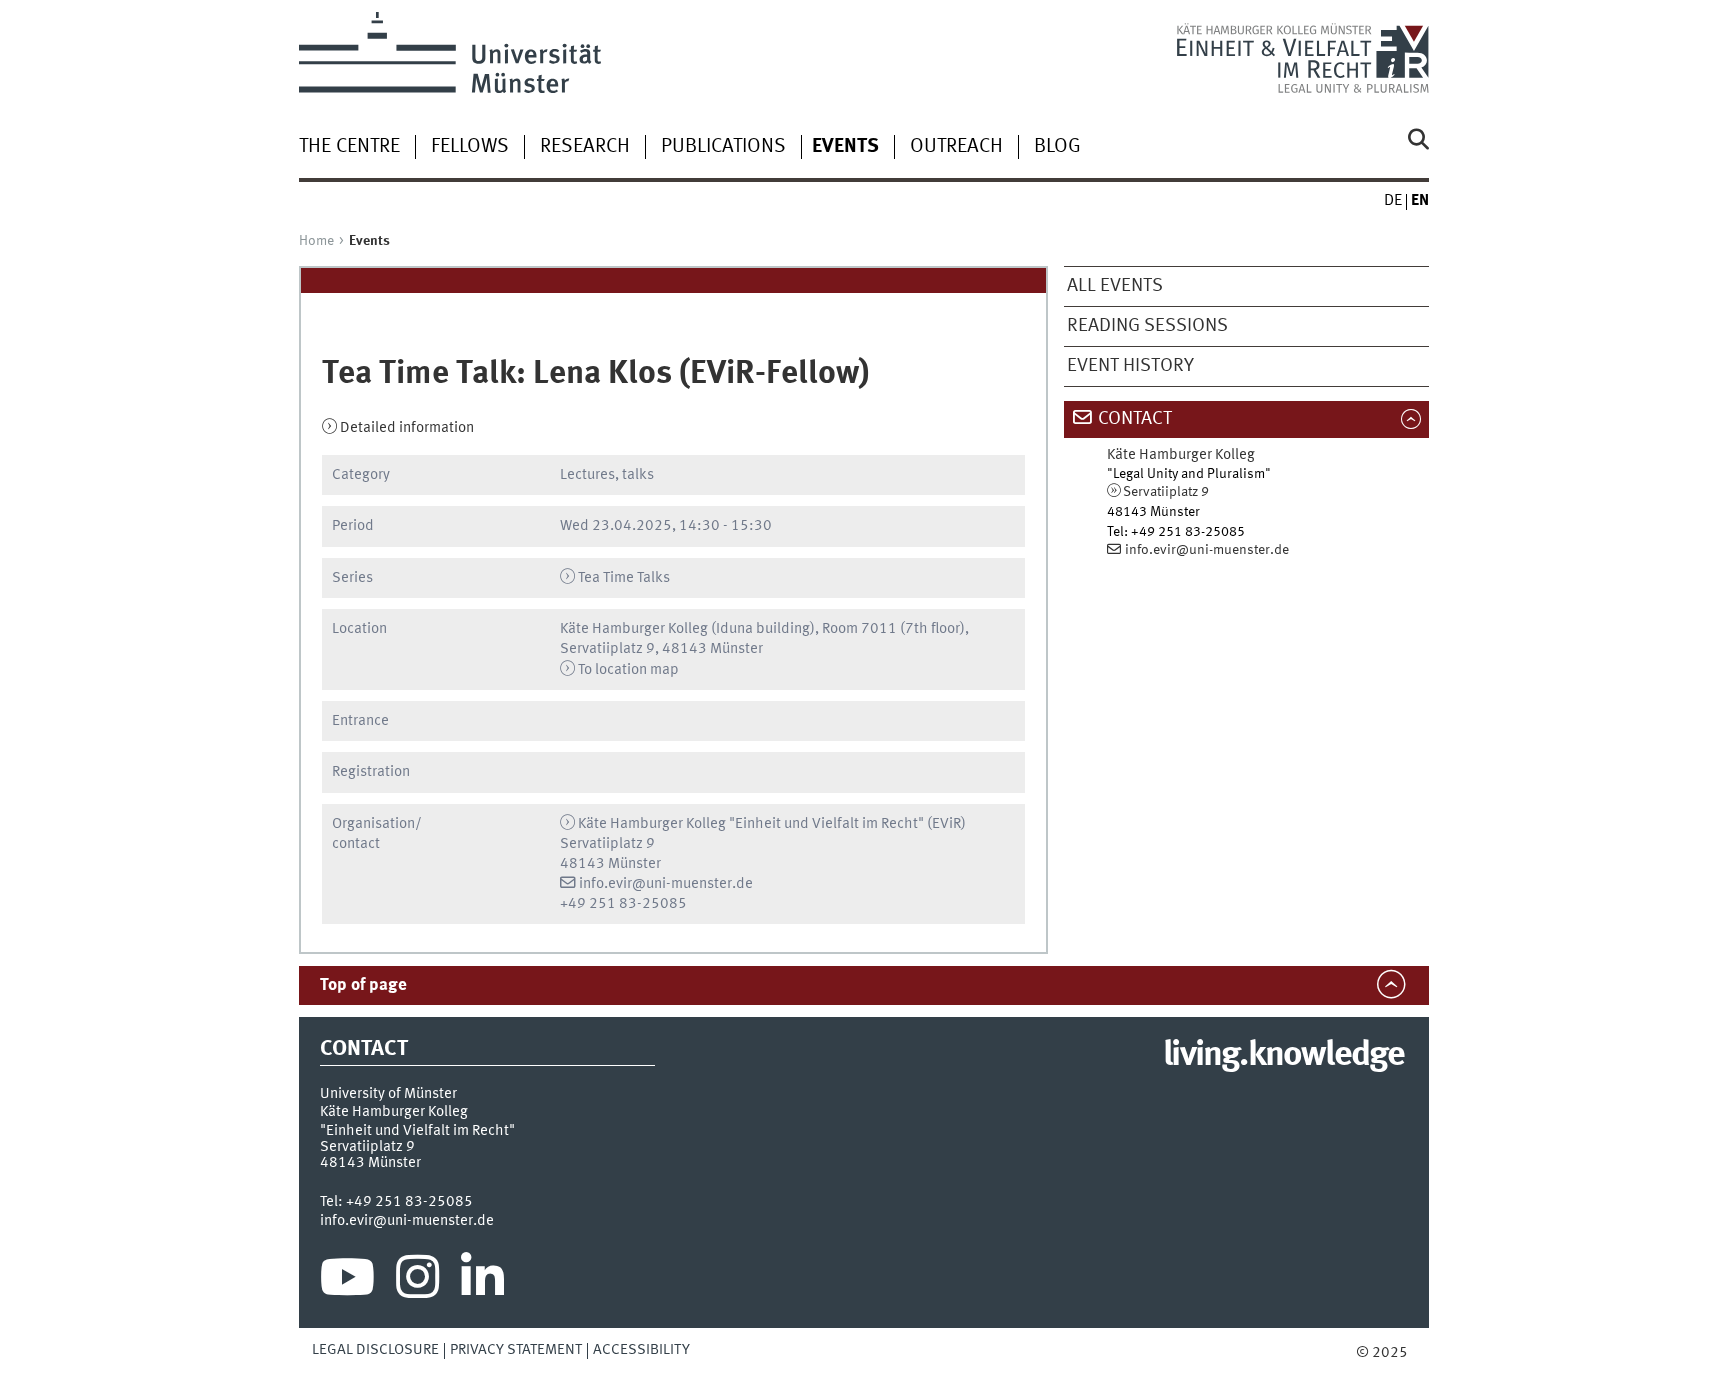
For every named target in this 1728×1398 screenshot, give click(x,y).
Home (316, 241)
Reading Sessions (1147, 326)
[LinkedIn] (482, 1282)
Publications (723, 147)
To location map (628, 670)
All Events (1115, 286)
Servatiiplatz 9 (1166, 492)
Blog (1057, 147)
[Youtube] (347, 1282)
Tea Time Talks (624, 578)
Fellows (470, 147)
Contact (1135, 419)
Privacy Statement (516, 1350)
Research (585, 147)
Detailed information (407, 428)
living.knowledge (1283, 1056)
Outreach (956, 147)
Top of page (363, 985)
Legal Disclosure (375, 1350)
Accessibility (641, 1350)
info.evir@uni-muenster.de (666, 884)
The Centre (349, 147)
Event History (1130, 366)
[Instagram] (417, 1282)
